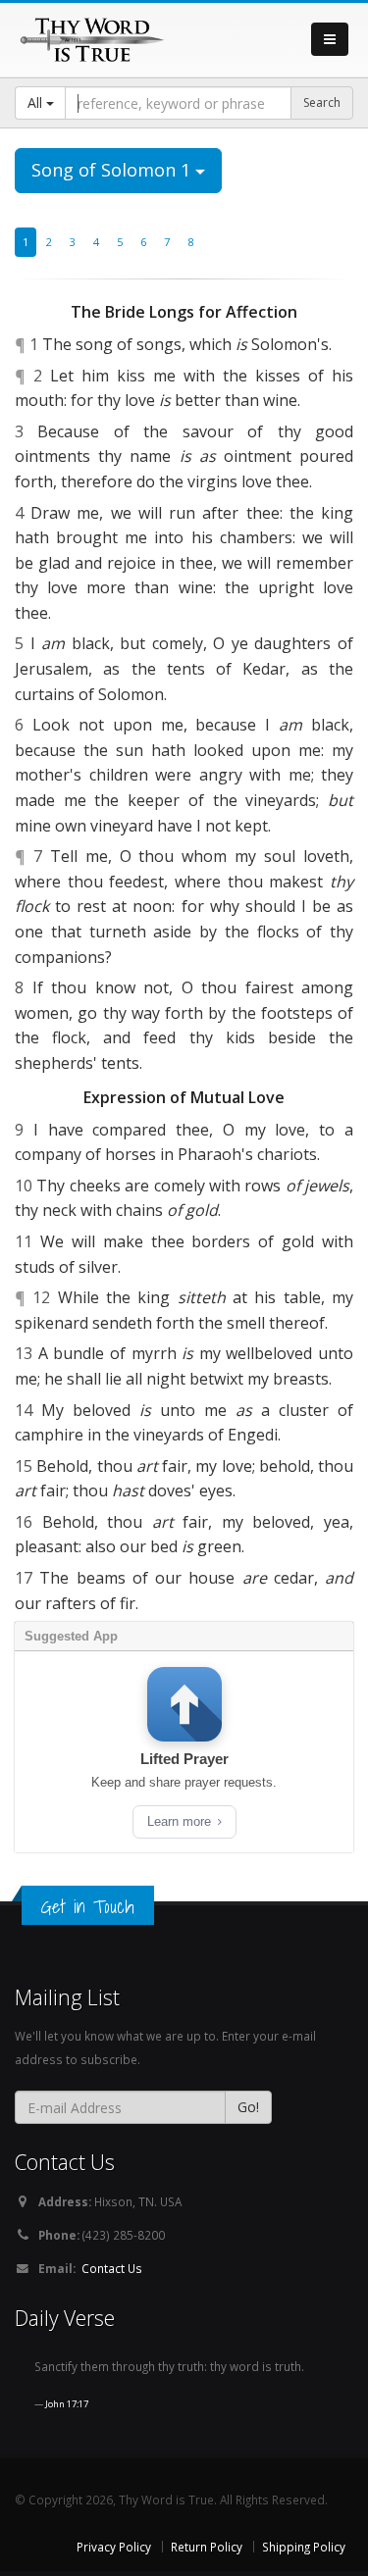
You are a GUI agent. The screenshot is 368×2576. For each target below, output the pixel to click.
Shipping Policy (304, 2547)
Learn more (181, 1821)
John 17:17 (67, 2404)
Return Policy (207, 2547)
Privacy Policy (114, 2547)
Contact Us (112, 2268)
